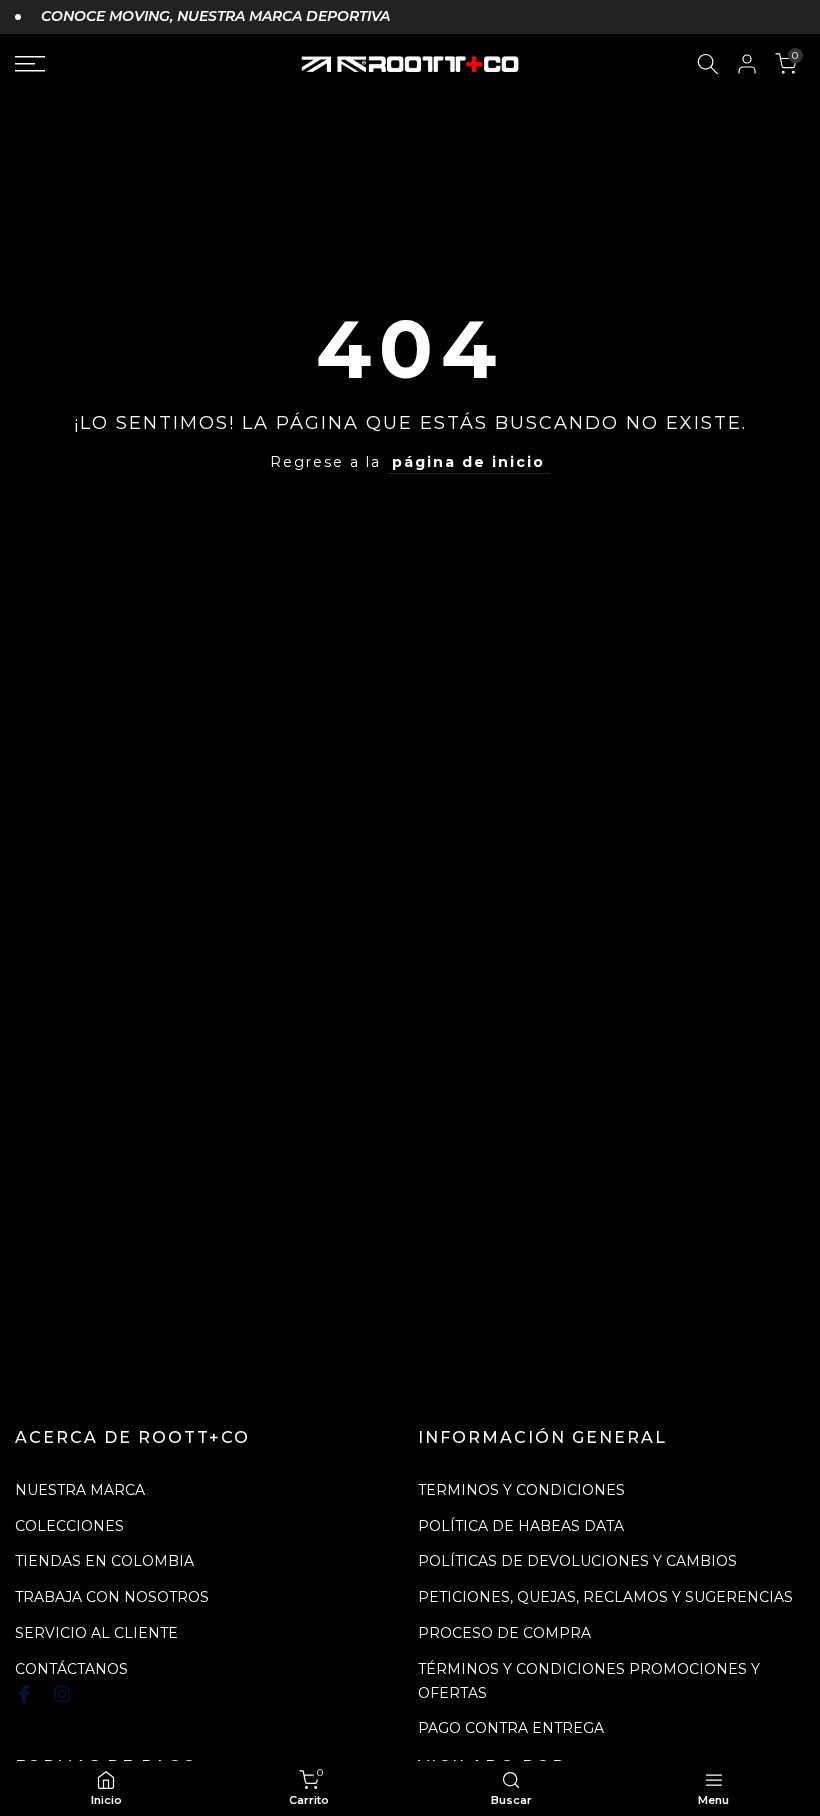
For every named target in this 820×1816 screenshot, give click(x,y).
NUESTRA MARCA (80, 1490)
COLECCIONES (69, 1526)
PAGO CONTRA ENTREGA (511, 1728)
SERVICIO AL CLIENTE (96, 1633)
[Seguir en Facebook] (24, 1694)
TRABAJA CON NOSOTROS (112, 1597)
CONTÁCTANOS (71, 1669)
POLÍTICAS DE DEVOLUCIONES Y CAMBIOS (577, 1561)
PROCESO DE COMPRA (504, 1633)
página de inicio (468, 462)
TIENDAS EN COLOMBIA (104, 1561)
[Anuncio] (202, 17)
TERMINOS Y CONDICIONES (521, 1490)
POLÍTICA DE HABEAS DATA (521, 1526)
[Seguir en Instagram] (62, 1694)
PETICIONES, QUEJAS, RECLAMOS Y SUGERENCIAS (605, 1597)
